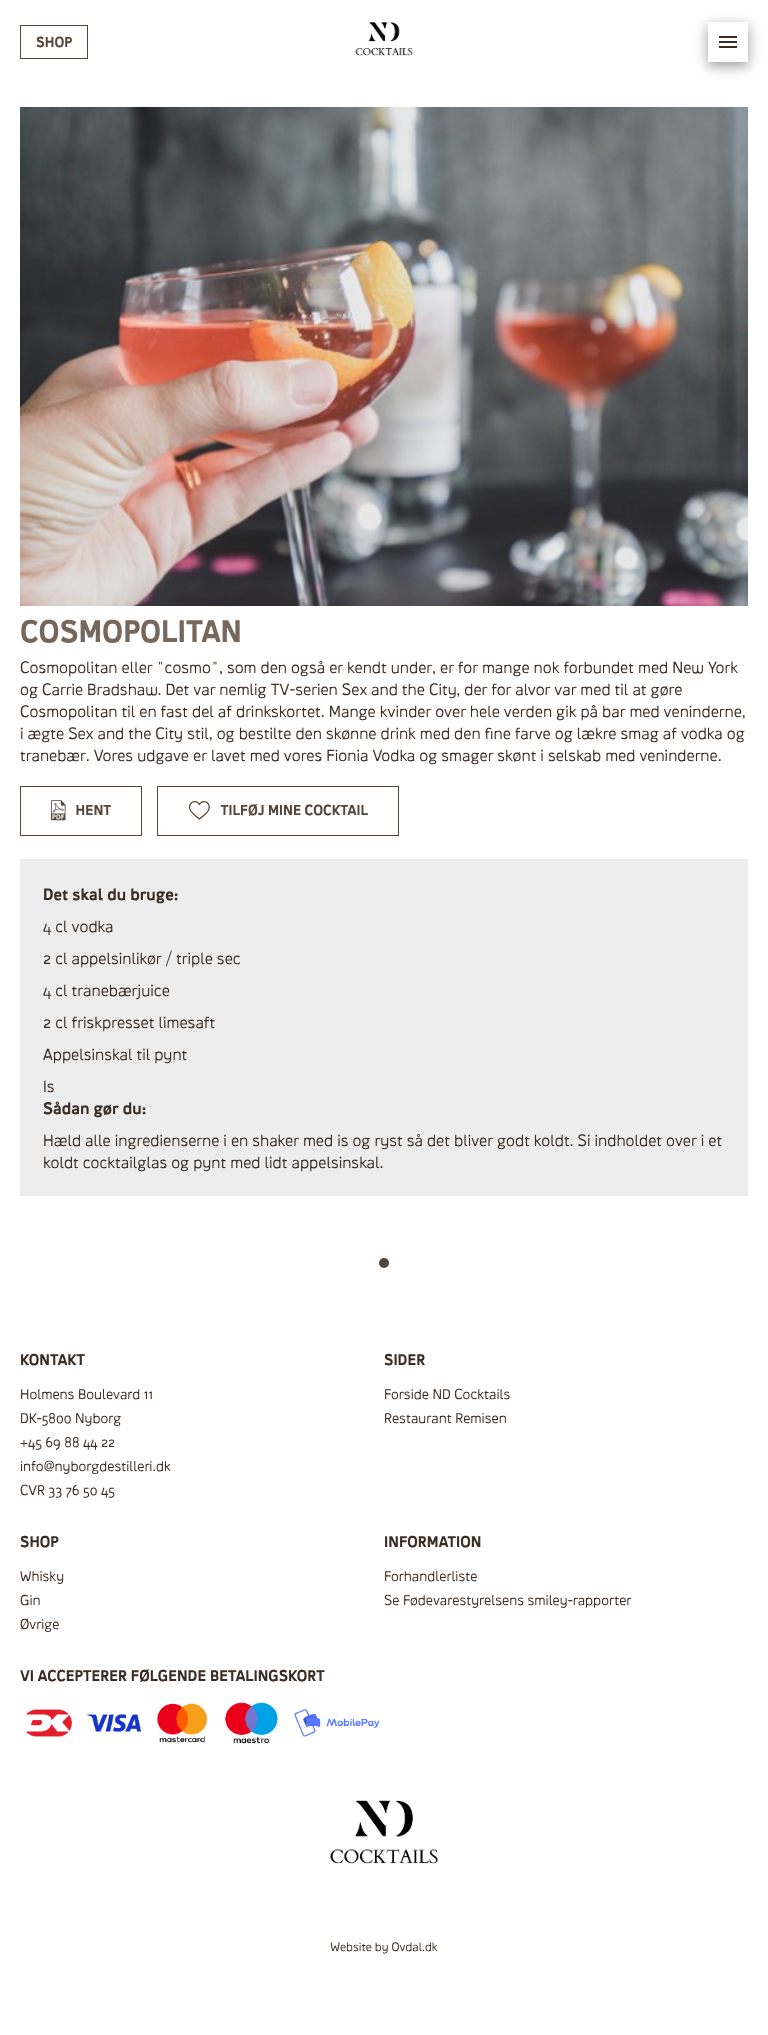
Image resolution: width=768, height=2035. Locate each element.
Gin (30, 1600)
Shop (54, 42)
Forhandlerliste (430, 1576)
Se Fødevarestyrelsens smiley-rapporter (507, 1600)
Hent (94, 810)
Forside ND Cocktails (447, 1394)
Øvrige (39, 1624)
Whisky (42, 1576)
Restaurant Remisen (445, 1418)
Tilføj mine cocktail (295, 810)
